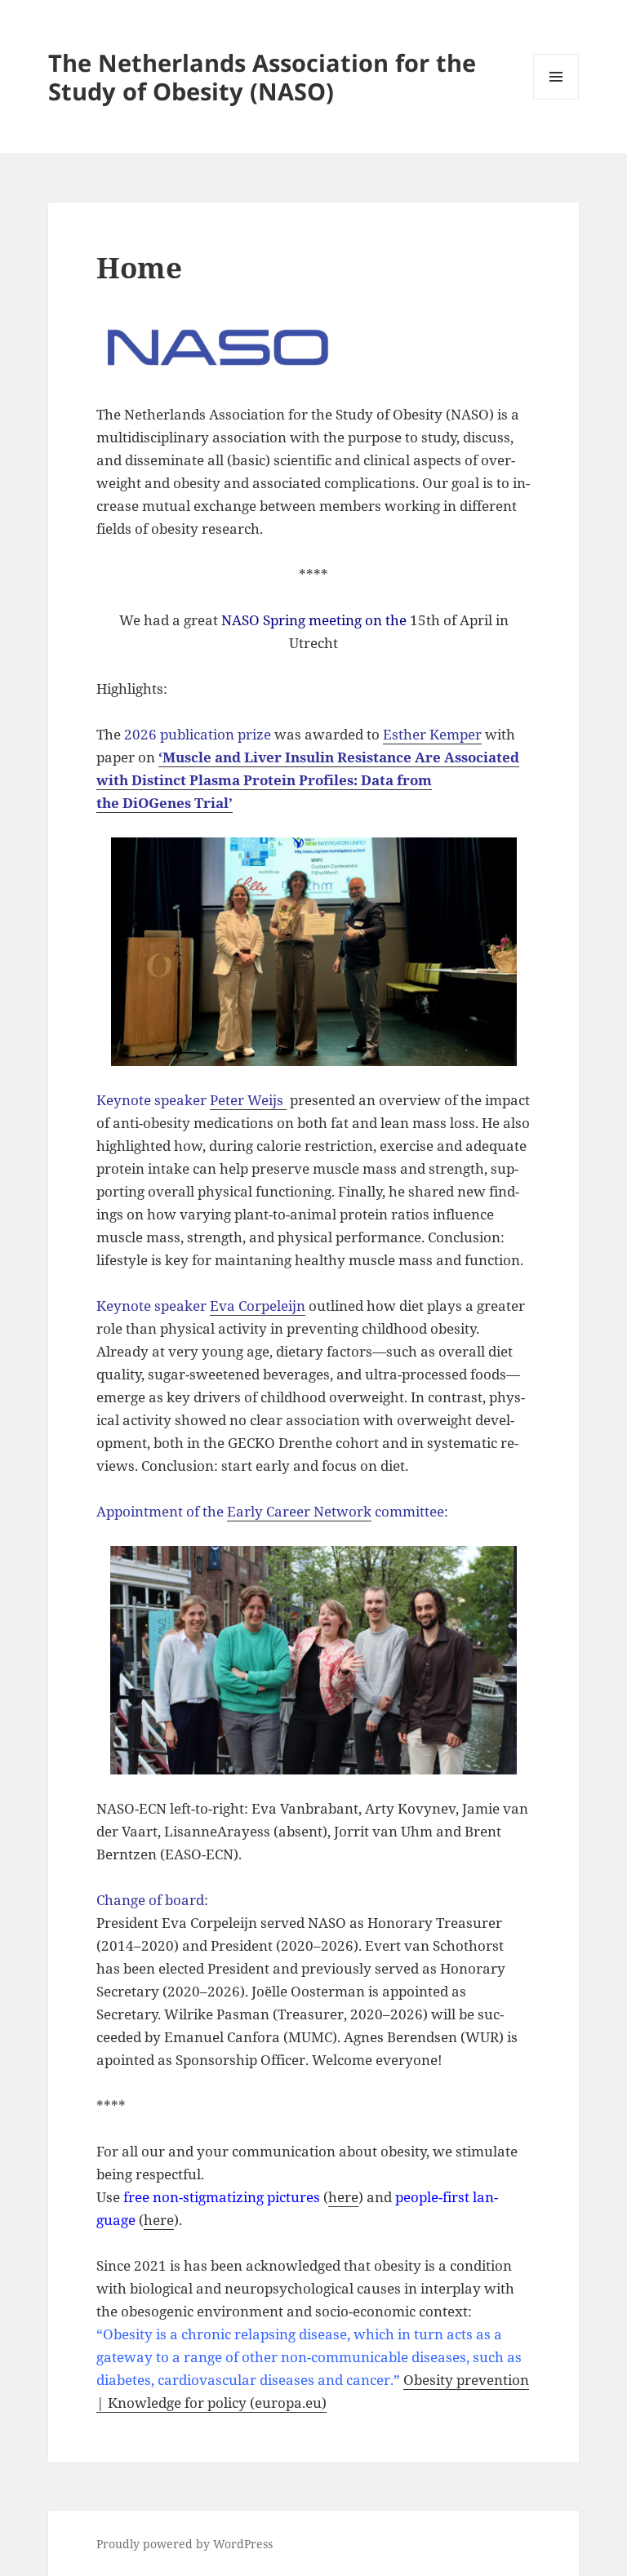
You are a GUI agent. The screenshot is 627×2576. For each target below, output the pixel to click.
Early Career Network (299, 1511)
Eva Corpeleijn (258, 1306)
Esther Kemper (432, 734)
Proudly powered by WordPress (185, 2544)
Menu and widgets (556, 99)
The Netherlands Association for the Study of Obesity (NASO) (262, 77)
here (343, 2197)
